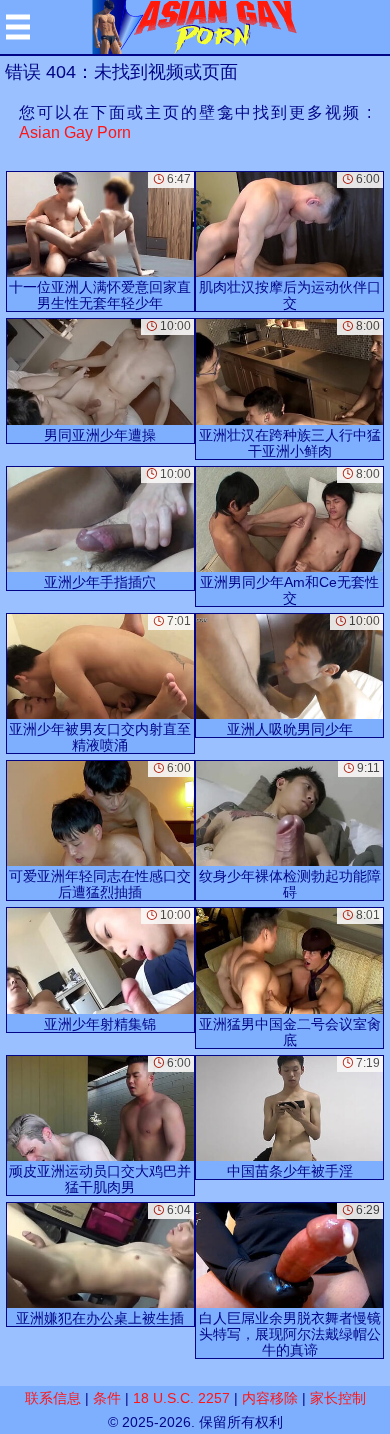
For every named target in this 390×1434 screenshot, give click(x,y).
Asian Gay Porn (75, 132)
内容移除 (270, 1398)
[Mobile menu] (18, 27)
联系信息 (53, 1398)
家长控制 (338, 1398)
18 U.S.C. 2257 (181, 1398)
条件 (107, 1398)
